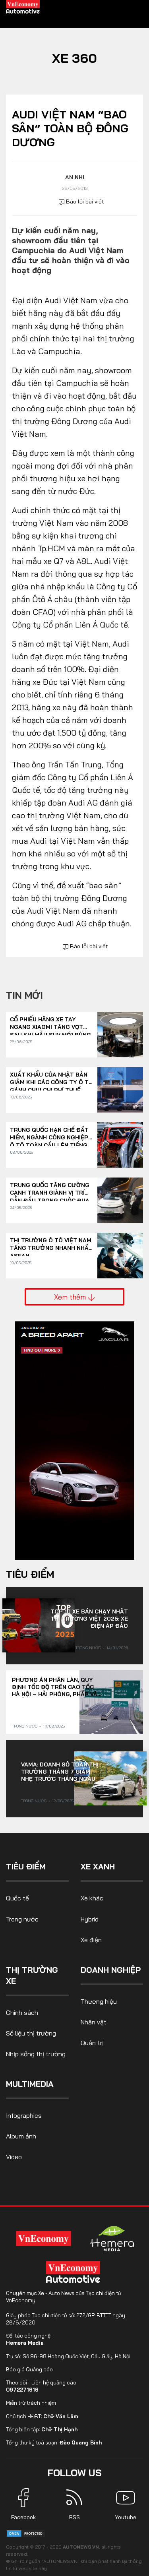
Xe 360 (74, 58)
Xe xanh (98, 1866)
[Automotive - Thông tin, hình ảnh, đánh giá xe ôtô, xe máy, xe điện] (23, 6)
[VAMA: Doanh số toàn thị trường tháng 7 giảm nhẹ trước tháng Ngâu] (110, 1778)
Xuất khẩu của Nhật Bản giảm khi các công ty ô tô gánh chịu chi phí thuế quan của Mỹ (51, 1079)
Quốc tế (17, 1898)
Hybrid (90, 1919)
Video (14, 2157)
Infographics (24, 2115)
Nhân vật (94, 2022)
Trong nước (88, 1648)
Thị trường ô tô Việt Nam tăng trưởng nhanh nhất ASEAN (51, 1244)
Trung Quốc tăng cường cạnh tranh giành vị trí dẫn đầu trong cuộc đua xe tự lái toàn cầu (50, 1189)
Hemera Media (25, 2343)
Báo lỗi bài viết (84, 201)
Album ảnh (21, 2136)
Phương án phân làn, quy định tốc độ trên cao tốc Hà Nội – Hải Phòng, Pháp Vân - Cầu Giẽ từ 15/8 (57, 1687)
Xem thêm (71, 1297)
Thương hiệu (99, 2001)
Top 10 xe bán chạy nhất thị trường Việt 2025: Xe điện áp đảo (89, 1619)
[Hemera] (112, 2239)
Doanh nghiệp (111, 1970)
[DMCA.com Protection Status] (26, 2533)
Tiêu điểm (30, 1574)
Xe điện (91, 1940)
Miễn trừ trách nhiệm (31, 2403)
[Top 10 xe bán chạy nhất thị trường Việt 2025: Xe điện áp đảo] (39, 1625)
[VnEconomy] (43, 2238)
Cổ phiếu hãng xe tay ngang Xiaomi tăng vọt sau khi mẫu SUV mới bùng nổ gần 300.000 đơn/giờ (50, 1024)
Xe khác (92, 1898)
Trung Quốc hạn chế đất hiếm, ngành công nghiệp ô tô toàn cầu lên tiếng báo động (49, 1134)
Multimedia (30, 2084)
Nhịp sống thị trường (36, 2054)
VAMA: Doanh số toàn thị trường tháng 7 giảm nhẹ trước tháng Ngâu (60, 1772)
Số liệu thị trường (31, 2033)
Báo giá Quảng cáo (29, 2369)
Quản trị (92, 2043)
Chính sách (22, 2012)
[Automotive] (75, 2272)
